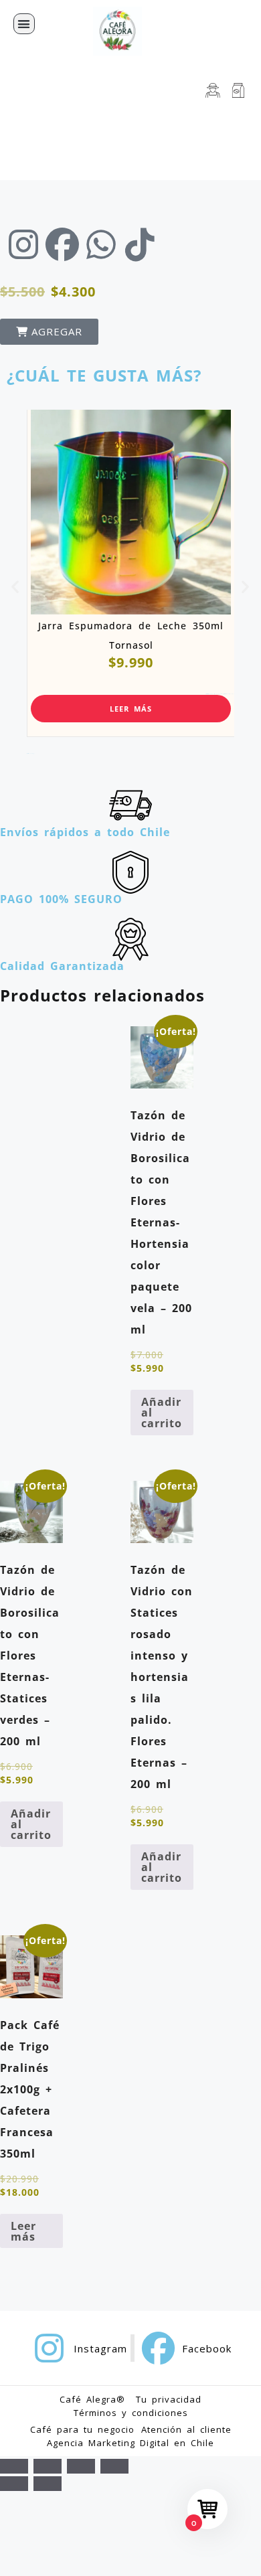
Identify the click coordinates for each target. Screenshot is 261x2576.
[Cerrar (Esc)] (114, 2466)
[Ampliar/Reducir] (14, 2466)
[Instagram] (23, 244)
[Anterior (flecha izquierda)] (14, 2484)
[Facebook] (62, 244)
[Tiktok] (140, 244)
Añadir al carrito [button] (162, 1413)
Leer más (131, 709)
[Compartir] (81, 2466)
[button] (24, 24)
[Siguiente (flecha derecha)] (48, 2484)
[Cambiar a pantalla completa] (48, 2466)
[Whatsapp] (101, 244)
